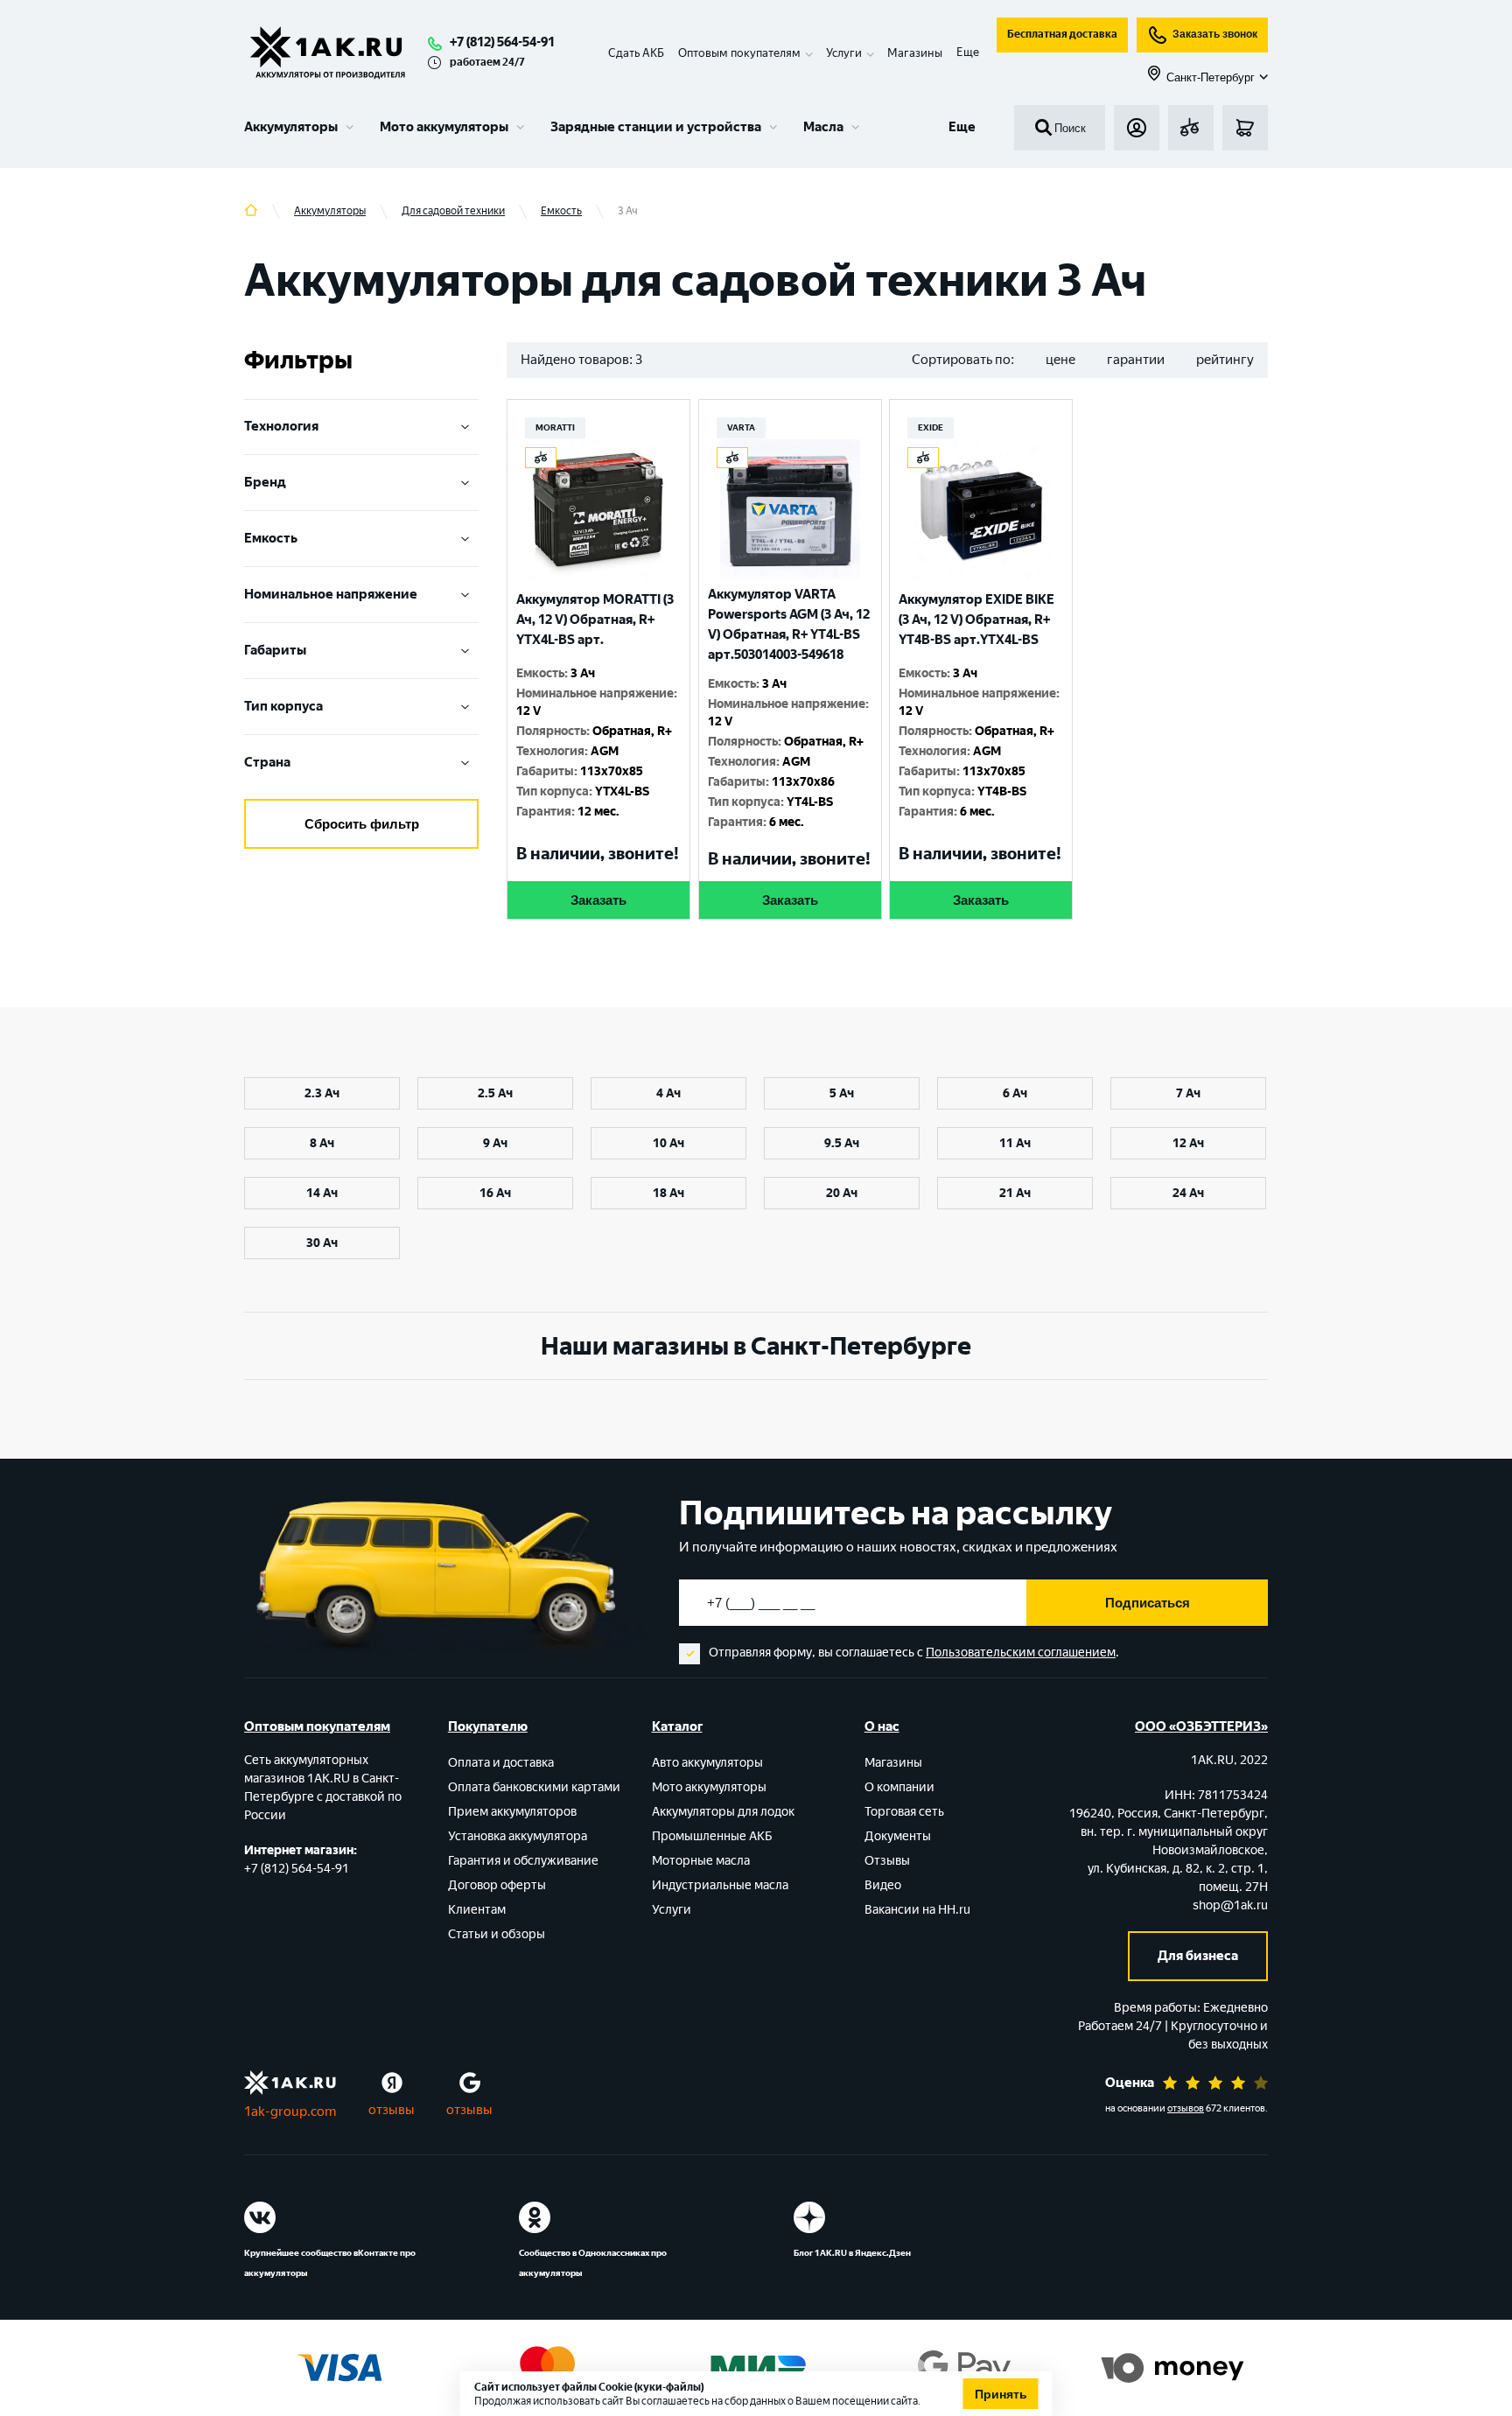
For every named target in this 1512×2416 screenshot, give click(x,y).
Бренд (265, 482)
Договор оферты (497, 1885)
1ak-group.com (290, 2111)
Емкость (271, 538)
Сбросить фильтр (362, 824)
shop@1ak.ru (1230, 1905)
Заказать (598, 900)
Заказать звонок (1215, 34)
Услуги (672, 1910)
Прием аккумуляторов (512, 1812)
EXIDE (931, 427)
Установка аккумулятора (518, 1836)
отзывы (392, 2110)
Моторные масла (701, 1861)
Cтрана (267, 762)
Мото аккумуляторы (444, 127)
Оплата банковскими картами (534, 1787)
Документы (898, 1836)
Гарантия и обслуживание (523, 1861)
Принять (1001, 2394)
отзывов (1186, 2108)
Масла (823, 127)
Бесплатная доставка (1062, 34)
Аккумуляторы (291, 127)
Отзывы (887, 1861)
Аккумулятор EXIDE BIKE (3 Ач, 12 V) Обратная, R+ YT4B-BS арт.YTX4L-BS (976, 620)
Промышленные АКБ (712, 1836)
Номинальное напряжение (331, 594)
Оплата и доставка (501, 1763)
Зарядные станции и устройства (656, 127)
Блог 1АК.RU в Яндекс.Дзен (852, 2253)
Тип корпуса (283, 706)
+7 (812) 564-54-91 (502, 42)
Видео (883, 1885)
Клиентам (477, 1910)
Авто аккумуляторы (707, 1763)
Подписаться (1148, 1603)
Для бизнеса (1198, 1956)
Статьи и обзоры (497, 1934)
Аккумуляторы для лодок (723, 1812)
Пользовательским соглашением (1021, 1653)
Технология (281, 426)
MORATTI (555, 427)
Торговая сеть (904, 1812)
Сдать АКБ (636, 53)
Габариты (275, 650)
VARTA (741, 427)
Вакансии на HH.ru (917, 1910)
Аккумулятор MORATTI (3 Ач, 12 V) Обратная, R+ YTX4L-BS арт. (595, 620)
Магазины (915, 53)
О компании (899, 1787)
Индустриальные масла (720, 1885)
